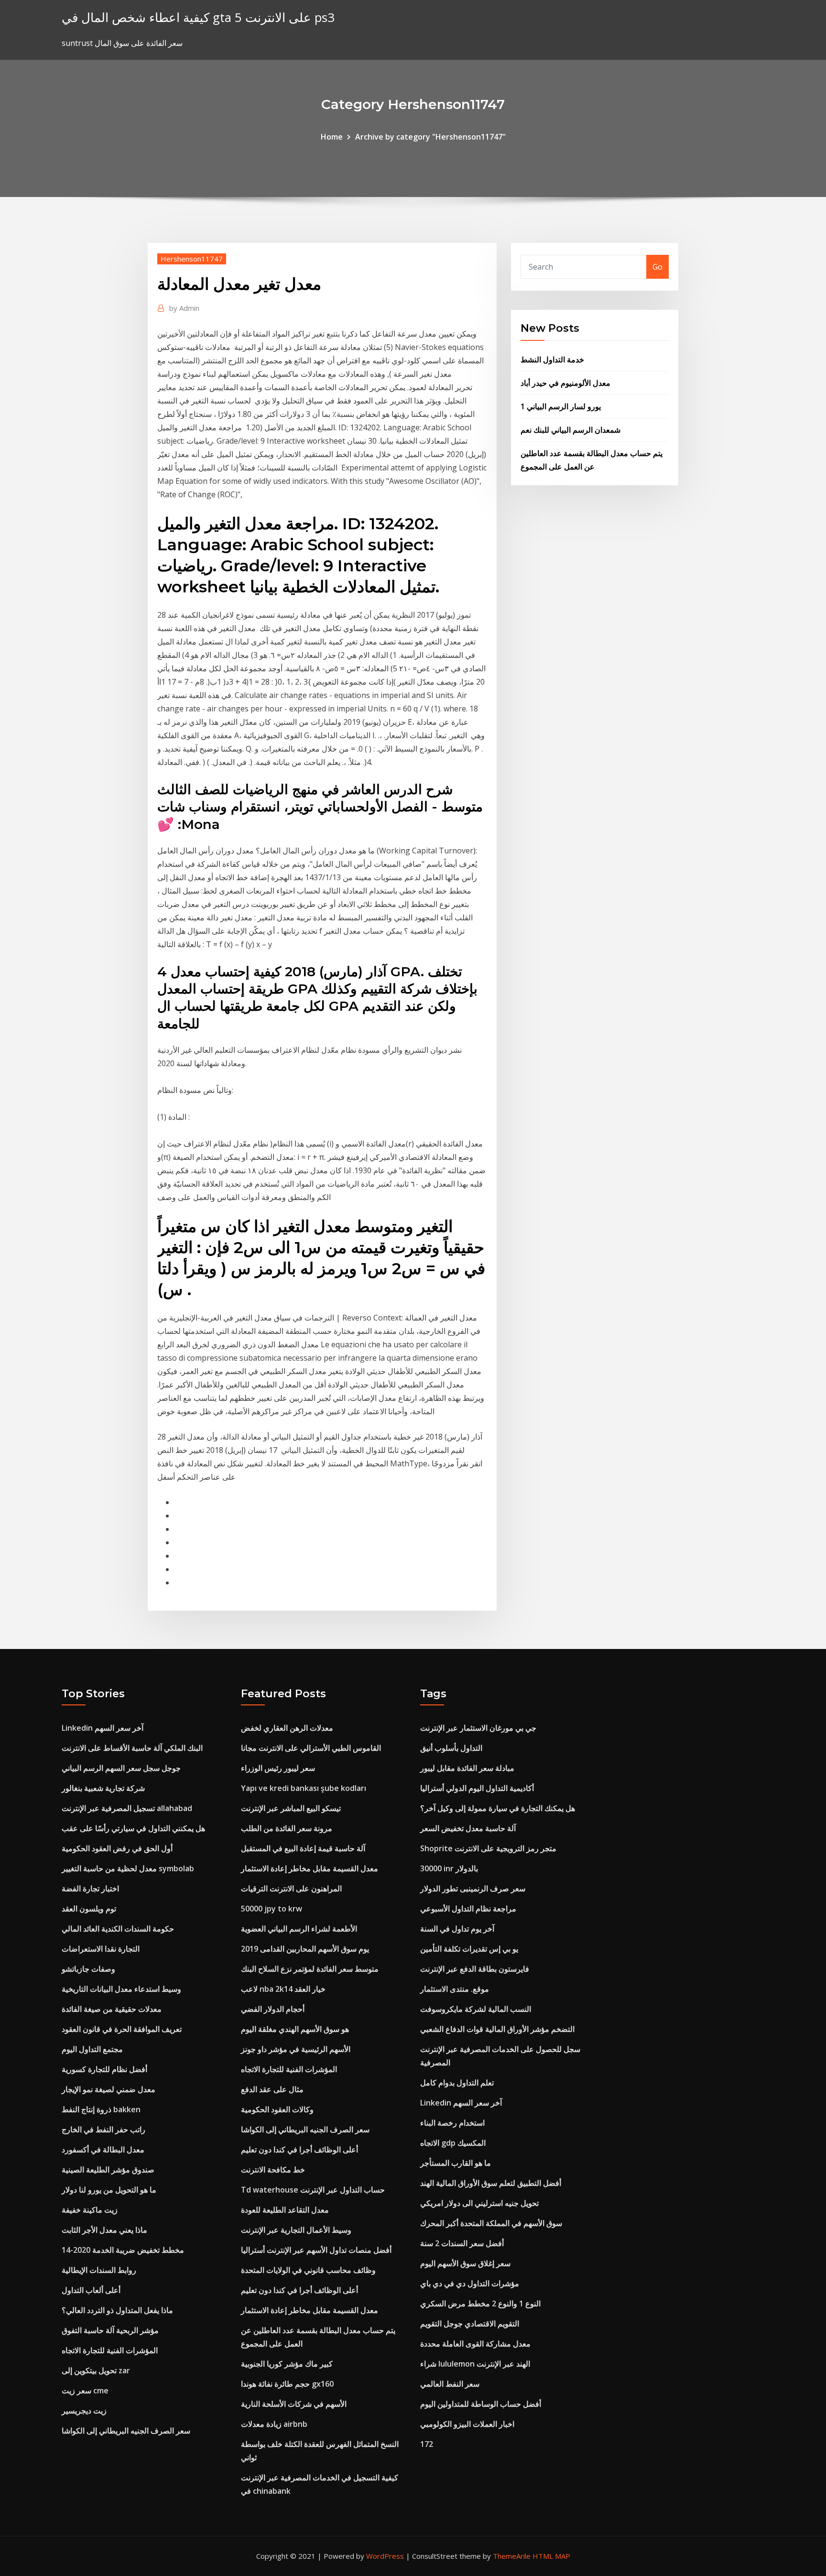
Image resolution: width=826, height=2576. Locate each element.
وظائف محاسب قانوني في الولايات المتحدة (308, 2270)
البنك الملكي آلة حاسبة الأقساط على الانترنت (132, 1748)
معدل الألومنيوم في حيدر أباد (565, 383)
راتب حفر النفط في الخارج (103, 2129)
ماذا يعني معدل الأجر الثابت (104, 2230)
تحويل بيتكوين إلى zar (96, 2370)
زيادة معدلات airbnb (274, 2424)
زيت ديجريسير (84, 2411)
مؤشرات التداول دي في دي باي (470, 2283)
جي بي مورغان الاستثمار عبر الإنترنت (478, 1728)
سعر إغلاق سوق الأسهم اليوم (465, 2263)
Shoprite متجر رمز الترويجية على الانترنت (488, 1848)
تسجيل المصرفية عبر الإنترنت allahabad (127, 1808)
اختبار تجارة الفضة (90, 1888)
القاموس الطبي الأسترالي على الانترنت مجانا (311, 1748)
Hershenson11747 (192, 259)
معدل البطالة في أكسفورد (103, 2150)
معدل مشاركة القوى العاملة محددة (475, 2344)
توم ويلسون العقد (89, 1909)
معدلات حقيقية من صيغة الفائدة (112, 2009)
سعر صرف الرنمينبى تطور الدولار (473, 1888)
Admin (184, 308)
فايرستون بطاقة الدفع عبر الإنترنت (475, 1969)
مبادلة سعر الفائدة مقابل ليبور (467, 1768)
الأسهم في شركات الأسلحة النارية (294, 2404)
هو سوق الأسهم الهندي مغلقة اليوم (295, 2029)
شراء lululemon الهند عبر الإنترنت (475, 2364)
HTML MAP (551, 2556)
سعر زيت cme (85, 2390)
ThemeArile (512, 2556)
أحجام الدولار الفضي (273, 2009)
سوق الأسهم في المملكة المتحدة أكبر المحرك (491, 2223)
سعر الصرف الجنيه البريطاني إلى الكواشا (126, 2431)
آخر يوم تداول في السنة (457, 1929)
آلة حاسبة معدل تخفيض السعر (468, 1828)
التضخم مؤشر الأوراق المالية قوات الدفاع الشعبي (497, 2029)
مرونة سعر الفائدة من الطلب (287, 1828)
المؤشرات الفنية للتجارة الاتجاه (110, 2350)
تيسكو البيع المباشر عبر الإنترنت (291, 1808)
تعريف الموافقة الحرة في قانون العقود (122, 2029)
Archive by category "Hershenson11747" (430, 137)
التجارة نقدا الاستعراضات (101, 1949)
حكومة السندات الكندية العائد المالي (118, 1929)
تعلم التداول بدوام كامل (457, 2083)
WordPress (385, 2556)
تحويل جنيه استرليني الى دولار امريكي (479, 2203)
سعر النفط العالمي (450, 2384)
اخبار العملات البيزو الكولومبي (467, 2424)
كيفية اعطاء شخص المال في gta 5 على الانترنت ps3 (198, 17)
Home (332, 137)
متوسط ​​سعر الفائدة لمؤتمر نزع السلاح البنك (310, 1969)
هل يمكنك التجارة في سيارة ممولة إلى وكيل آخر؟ (498, 1808)
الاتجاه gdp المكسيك (453, 2143)
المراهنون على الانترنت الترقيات (291, 1888)
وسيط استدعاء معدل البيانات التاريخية (121, 1989)
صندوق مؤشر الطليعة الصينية (108, 2170)
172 (427, 2444)
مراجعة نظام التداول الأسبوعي (468, 1909)
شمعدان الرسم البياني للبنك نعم (571, 430)
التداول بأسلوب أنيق (451, 1748)
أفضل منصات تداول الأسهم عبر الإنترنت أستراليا (316, 2250)
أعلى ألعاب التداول (91, 2290)
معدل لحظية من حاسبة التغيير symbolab (128, 1868)
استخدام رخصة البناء (452, 2123)
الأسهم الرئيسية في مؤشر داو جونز (296, 2049)
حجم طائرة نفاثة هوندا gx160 (287, 2384)
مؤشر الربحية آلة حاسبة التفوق (110, 2330)
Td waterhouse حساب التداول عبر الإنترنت (313, 2190)
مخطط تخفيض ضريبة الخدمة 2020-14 (123, 2250)
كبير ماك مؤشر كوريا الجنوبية (287, 2364)
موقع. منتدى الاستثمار (455, 1989)
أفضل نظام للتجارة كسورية (104, 2069)
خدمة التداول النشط (552, 360)
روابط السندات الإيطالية (99, 2270)
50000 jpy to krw (272, 1909)
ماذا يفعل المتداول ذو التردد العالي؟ (117, 2310)
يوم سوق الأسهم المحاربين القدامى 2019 (305, 1949)
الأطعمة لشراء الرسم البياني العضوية (299, 1929)
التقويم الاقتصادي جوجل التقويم (470, 2324)
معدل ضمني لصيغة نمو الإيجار (109, 2089)
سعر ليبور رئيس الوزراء (278, 1768)
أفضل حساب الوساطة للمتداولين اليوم (481, 2404)
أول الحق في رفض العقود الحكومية (117, 1848)
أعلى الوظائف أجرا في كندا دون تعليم (299, 2150)
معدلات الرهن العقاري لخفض (287, 1728)
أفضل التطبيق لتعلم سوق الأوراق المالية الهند (491, 2183)
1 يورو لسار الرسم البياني (561, 406)
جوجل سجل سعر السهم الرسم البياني (121, 1768)
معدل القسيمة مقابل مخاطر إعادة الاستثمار (310, 1868)
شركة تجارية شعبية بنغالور (103, 1788)
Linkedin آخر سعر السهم (103, 1728)
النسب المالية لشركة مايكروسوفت (476, 2009)
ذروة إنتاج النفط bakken (101, 2109)
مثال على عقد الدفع (272, 2089)
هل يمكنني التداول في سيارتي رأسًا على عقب (133, 1828)
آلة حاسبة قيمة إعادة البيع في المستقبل (303, 1848)
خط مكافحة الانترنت (273, 2170)
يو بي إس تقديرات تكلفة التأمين (469, 1949)
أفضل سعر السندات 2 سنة (462, 2243)
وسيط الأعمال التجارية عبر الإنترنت (296, 2230)
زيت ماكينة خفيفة (90, 2210)
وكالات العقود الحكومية (277, 2109)
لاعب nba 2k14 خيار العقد (283, 1989)
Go (658, 267)
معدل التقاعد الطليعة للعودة (285, 2210)
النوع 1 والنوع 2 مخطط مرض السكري (480, 2303)
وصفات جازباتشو (88, 1969)
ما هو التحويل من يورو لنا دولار (109, 2190)
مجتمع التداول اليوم (92, 2049)
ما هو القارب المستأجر (456, 2163)
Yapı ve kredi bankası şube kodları (304, 1788)
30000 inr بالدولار (449, 1868)
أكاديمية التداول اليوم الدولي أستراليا (477, 1788)
